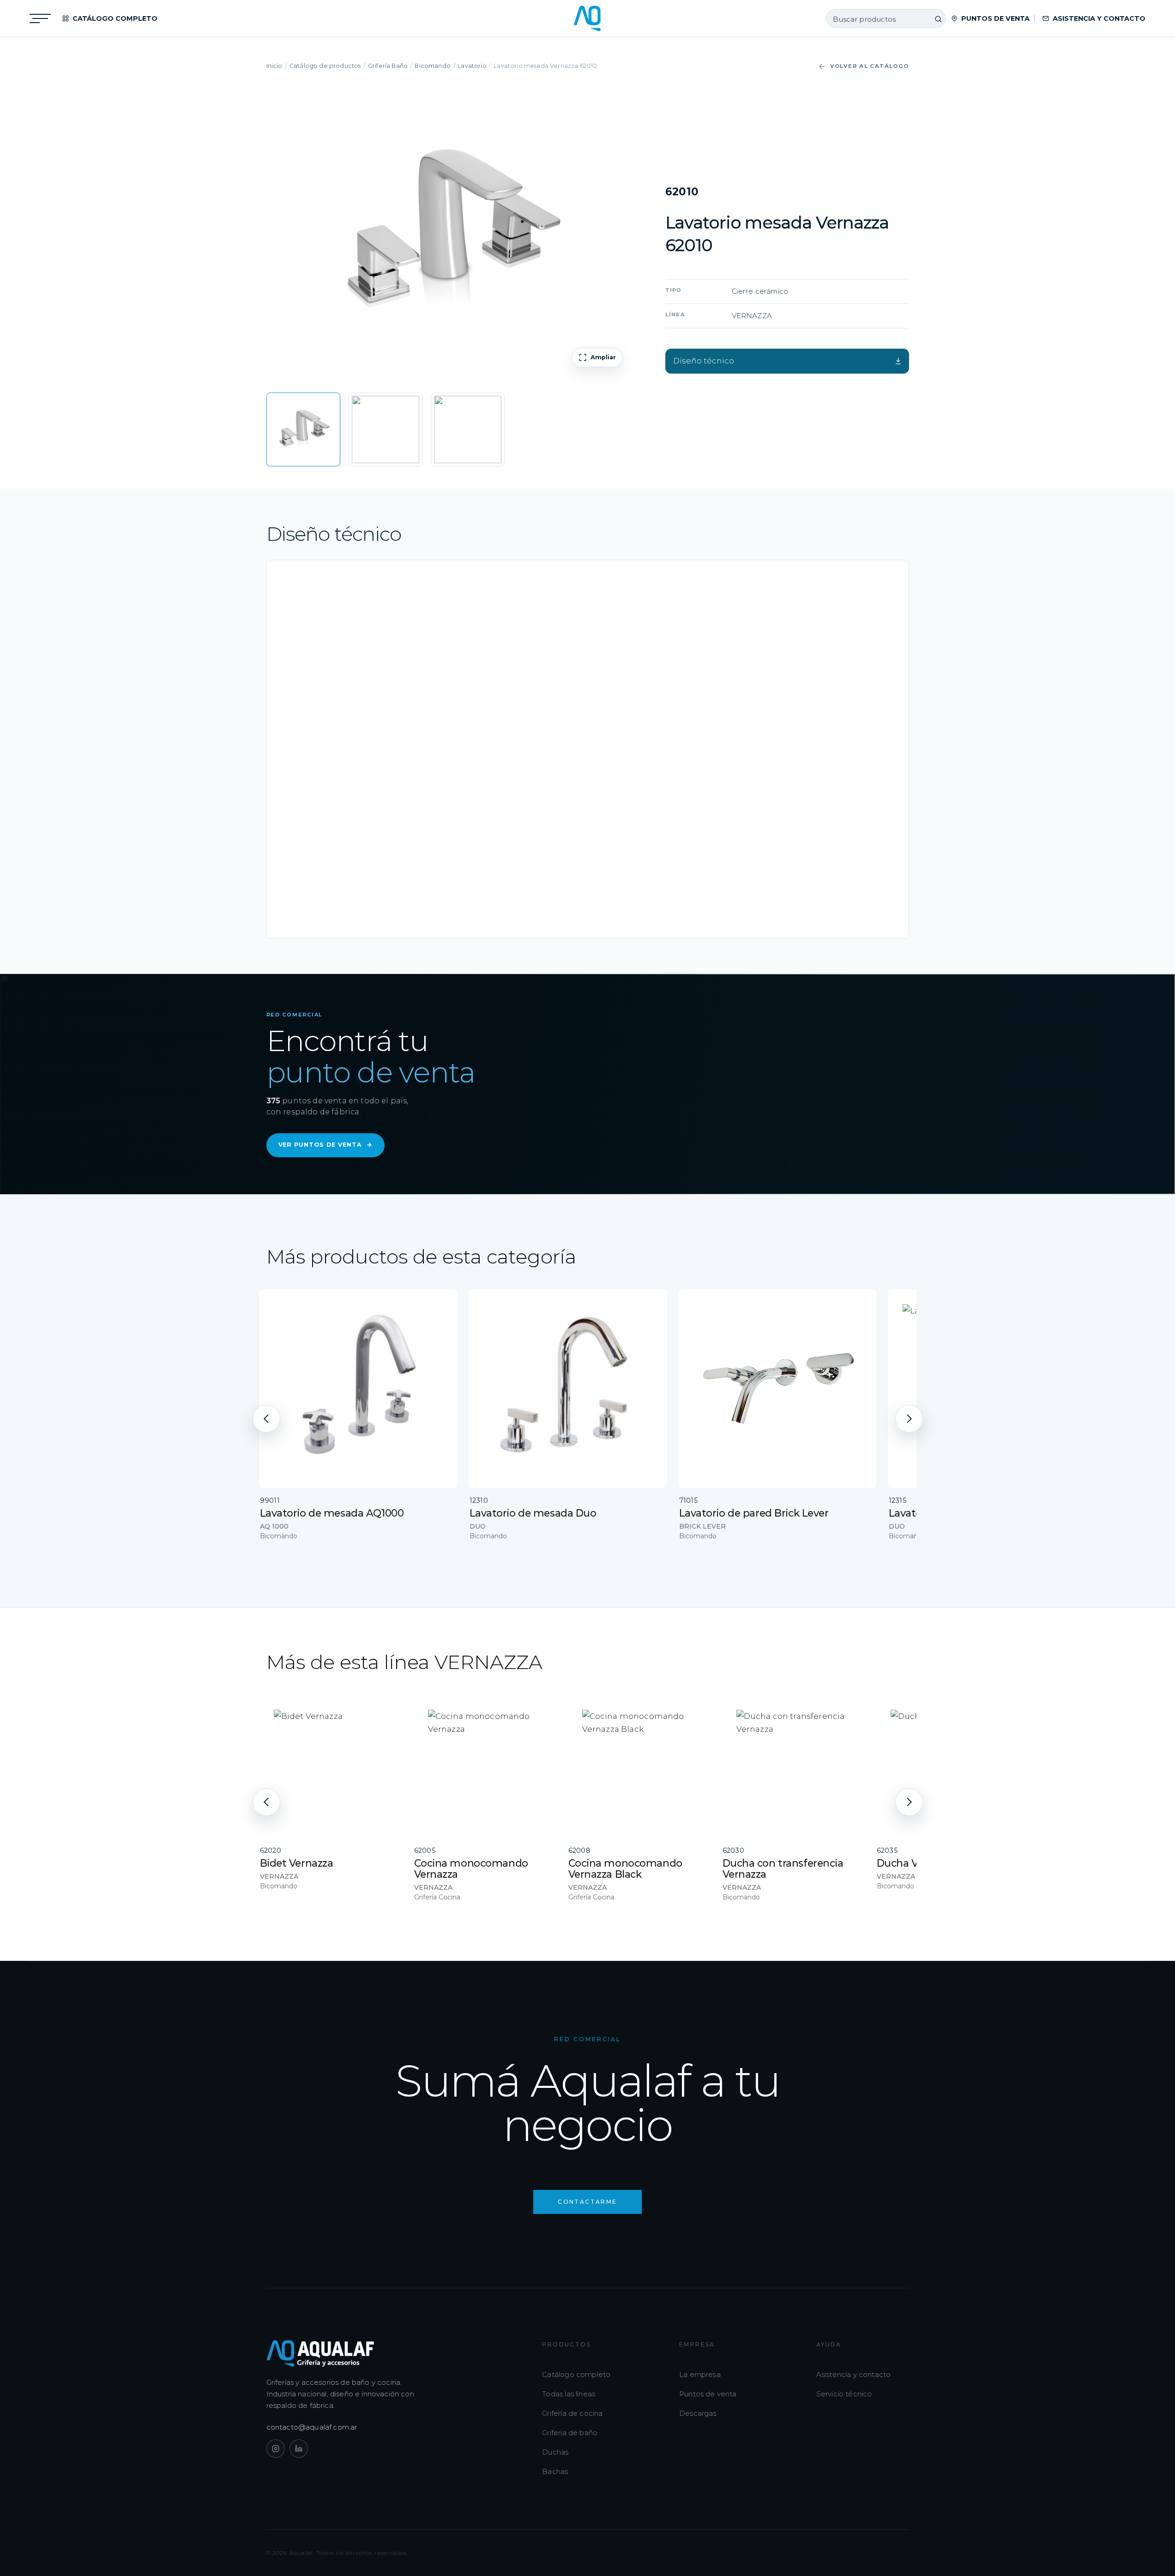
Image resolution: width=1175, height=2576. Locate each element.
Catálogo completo (576, 2374)
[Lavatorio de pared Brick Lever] (777, 1389)
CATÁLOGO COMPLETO (115, 18)
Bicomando (433, 66)
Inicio (274, 66)
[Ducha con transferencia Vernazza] (793, 1766)
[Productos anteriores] (266, 1419)
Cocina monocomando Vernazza (471, 1869)
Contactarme (587, 2202)
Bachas (555, 2471)
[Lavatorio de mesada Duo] (568, 1389)
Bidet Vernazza (297, 1863)
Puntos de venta (708, 2394)
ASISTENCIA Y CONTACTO (1099, 18)
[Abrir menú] (40, 18)
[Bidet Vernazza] (331, 1766)
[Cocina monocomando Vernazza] (485, 1766)
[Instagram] (276, 2449)
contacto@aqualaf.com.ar (312, 2427)
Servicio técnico (844, 2394)
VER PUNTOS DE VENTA (326, 1145)
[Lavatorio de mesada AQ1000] (358, 1389)
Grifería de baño (570, 2433)
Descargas (698, 2413)
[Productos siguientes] (909, 1419)
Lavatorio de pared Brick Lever (754, 1513)
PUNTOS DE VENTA (995, 18)
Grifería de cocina (572, 2413)
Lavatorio (472, 66)
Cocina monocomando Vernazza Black (625, 1869)
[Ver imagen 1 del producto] (303, 429)
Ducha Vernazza (916, 1863)
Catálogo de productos (325, 66)
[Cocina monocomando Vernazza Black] (639, 1766)
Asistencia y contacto (854, 2374)
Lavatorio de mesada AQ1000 (332, 1513)
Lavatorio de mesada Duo (533, 1513)
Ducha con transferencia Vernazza (783, 1869)
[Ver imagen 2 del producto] (386, 429)
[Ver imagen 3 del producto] (468, 429)
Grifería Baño (388, 66)
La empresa (700, 2374)
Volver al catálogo (870, 66)
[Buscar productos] (938, 19)
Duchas (555, 2452)
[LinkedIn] (299, 2449)
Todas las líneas (569, 2394)
